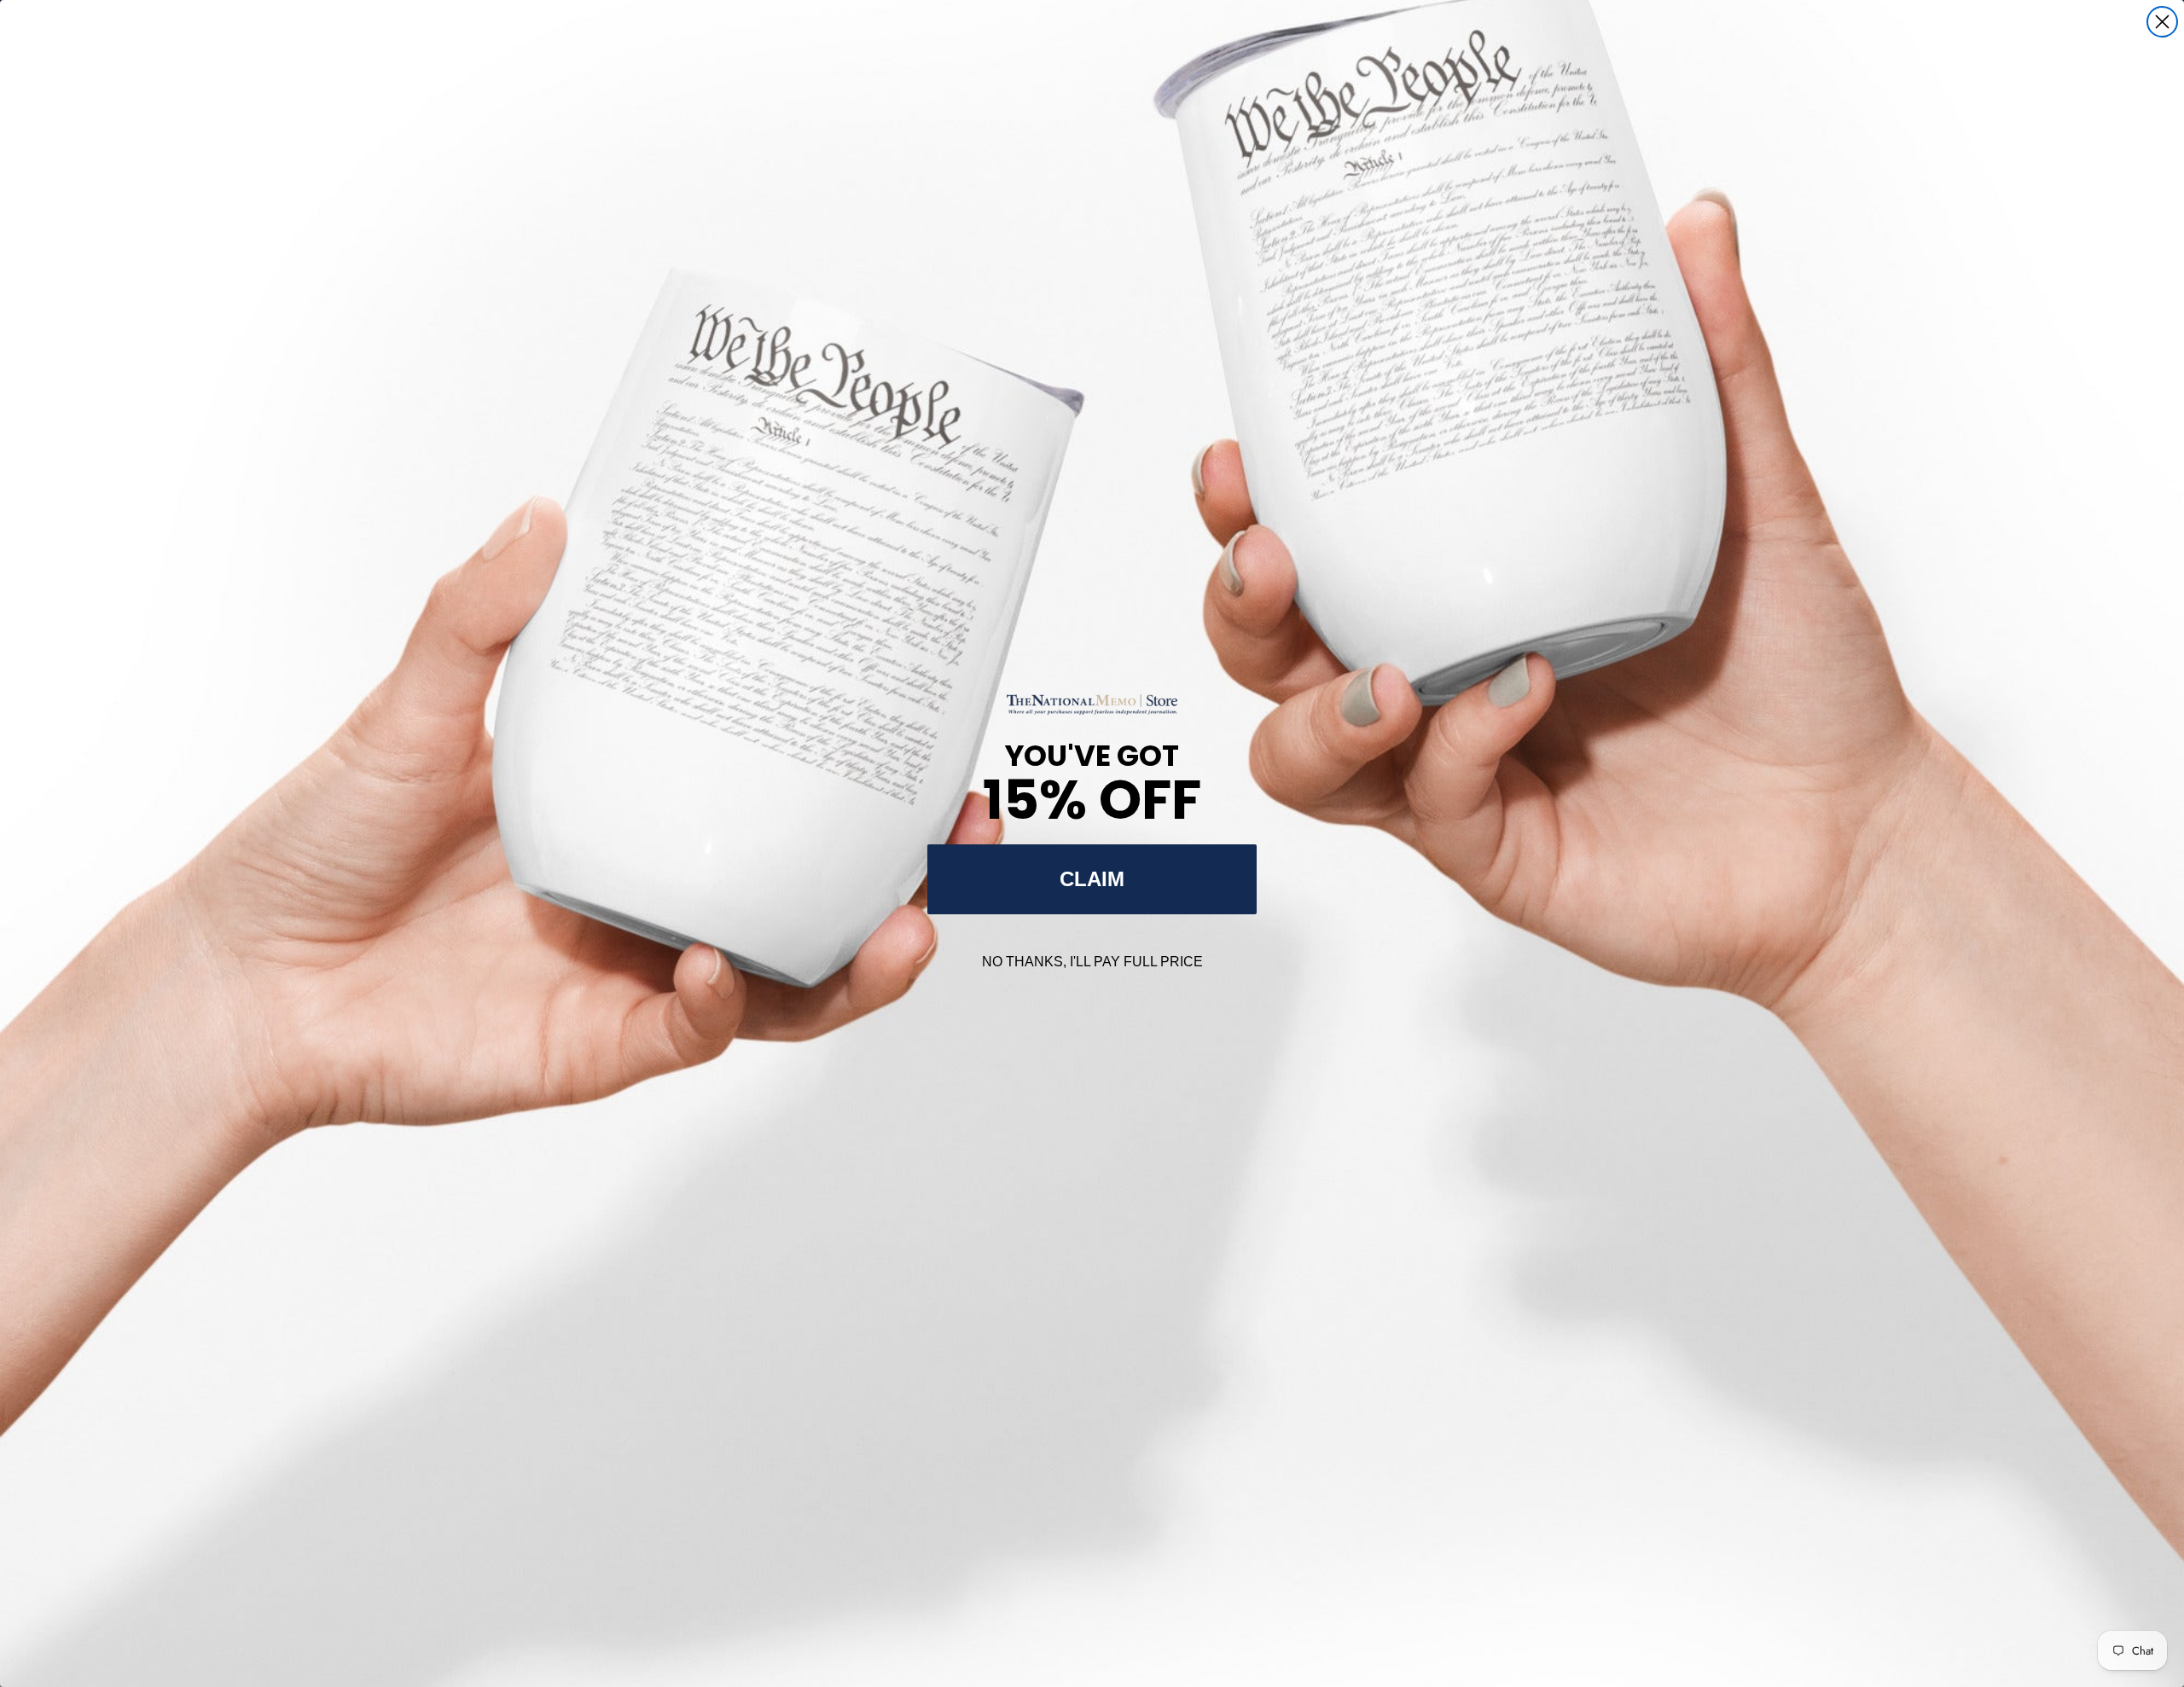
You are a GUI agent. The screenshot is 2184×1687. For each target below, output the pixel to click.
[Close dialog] (2162, 22)
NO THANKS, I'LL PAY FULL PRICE (1092, 962)
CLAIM (1092, 879)
